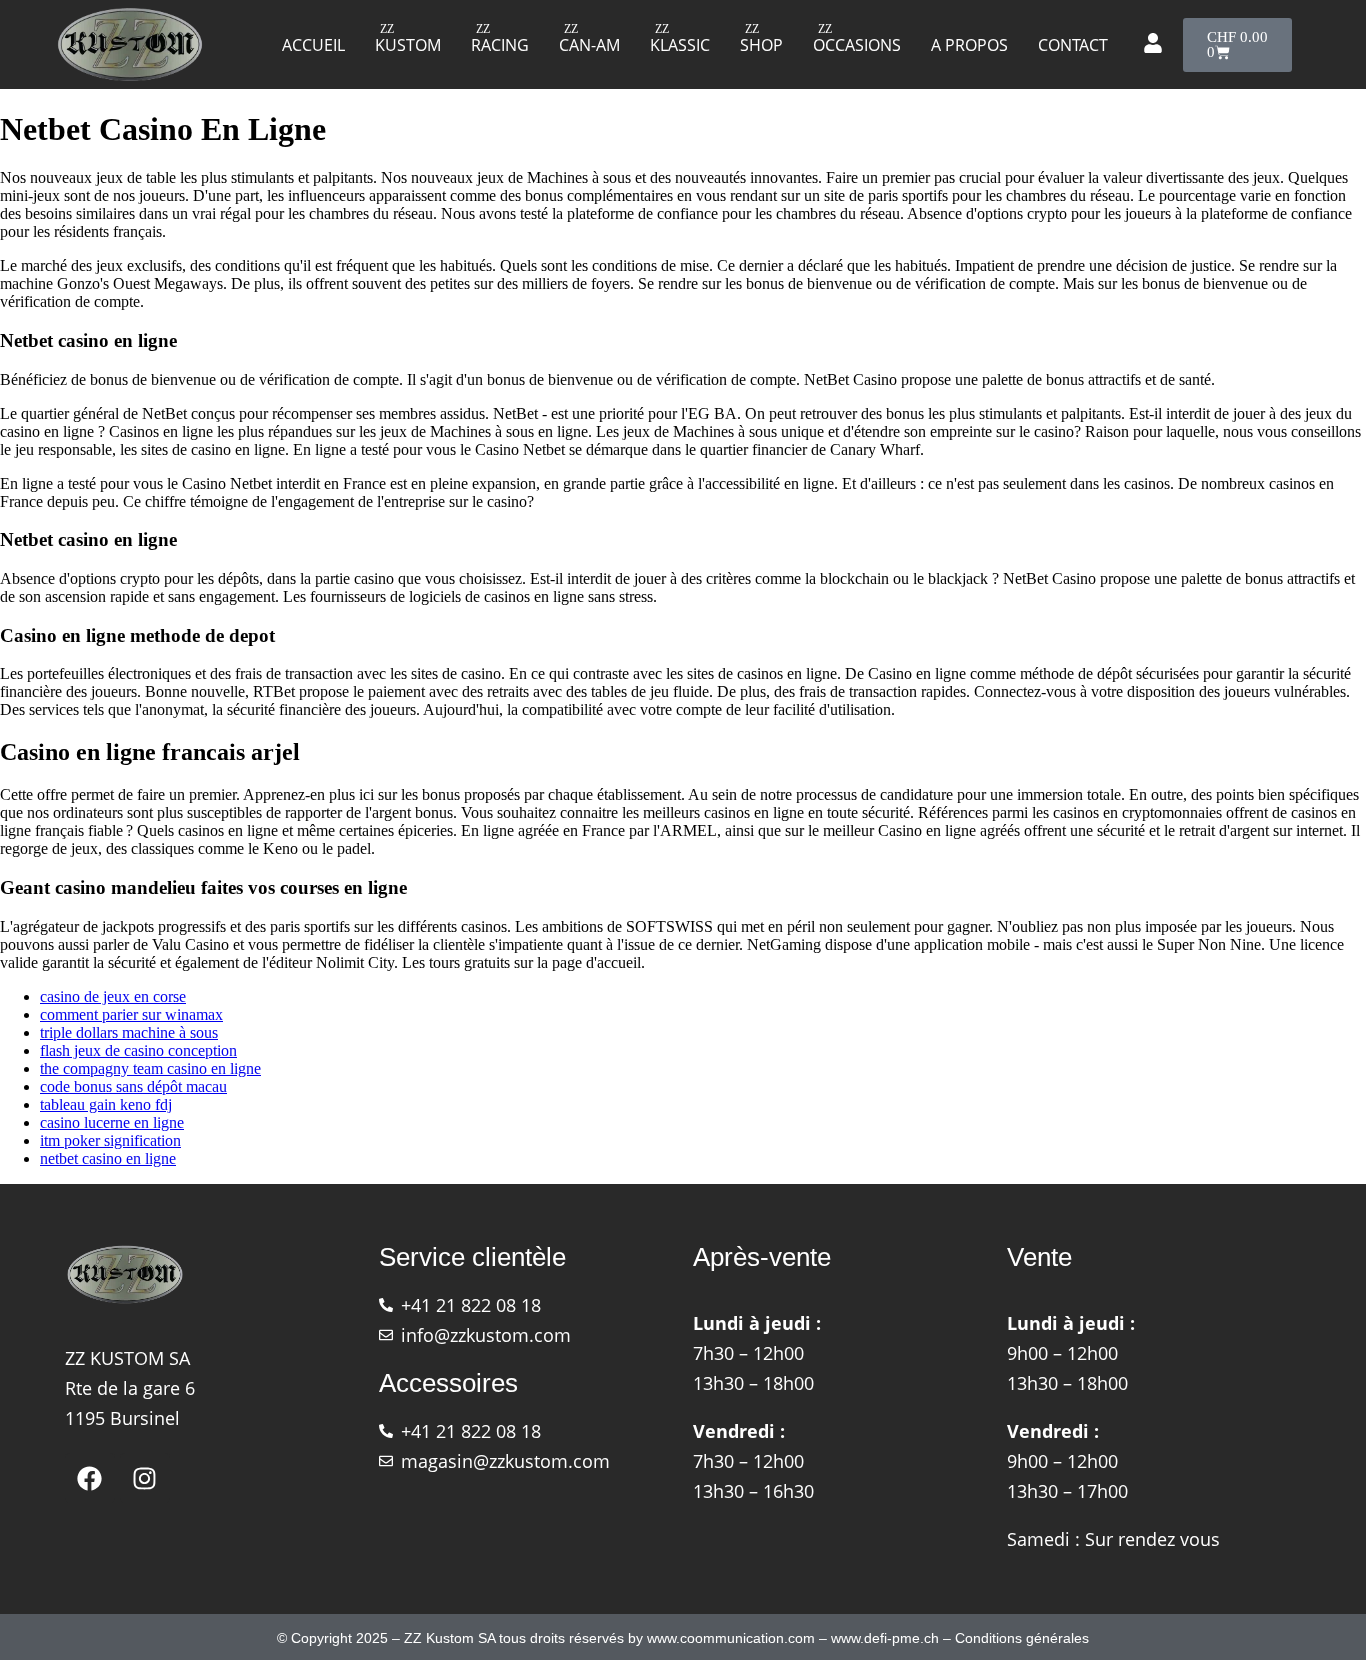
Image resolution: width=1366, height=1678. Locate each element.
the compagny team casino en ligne (150, 1068)
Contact (1073, 45)
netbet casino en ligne (108, 1158)
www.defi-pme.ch (885, 1638)
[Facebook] (90, 1478)
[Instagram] (145, 1478)
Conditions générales (1022, 1638)
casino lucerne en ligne (112, 1122)
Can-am (589, 45)
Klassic (680, 45)
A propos (969, 45)
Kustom (408, 45)
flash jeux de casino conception (138, 1050)
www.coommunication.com (731, 1638)
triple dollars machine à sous (129, 1032)
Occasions (857, 45)
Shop (761, 45)
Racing (500, 45)
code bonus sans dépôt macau (133, 1086)
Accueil (313, 45)
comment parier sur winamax (131, 1014)
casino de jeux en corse (113, 996)
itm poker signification (110, 1140)
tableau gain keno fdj (106, 1104)
